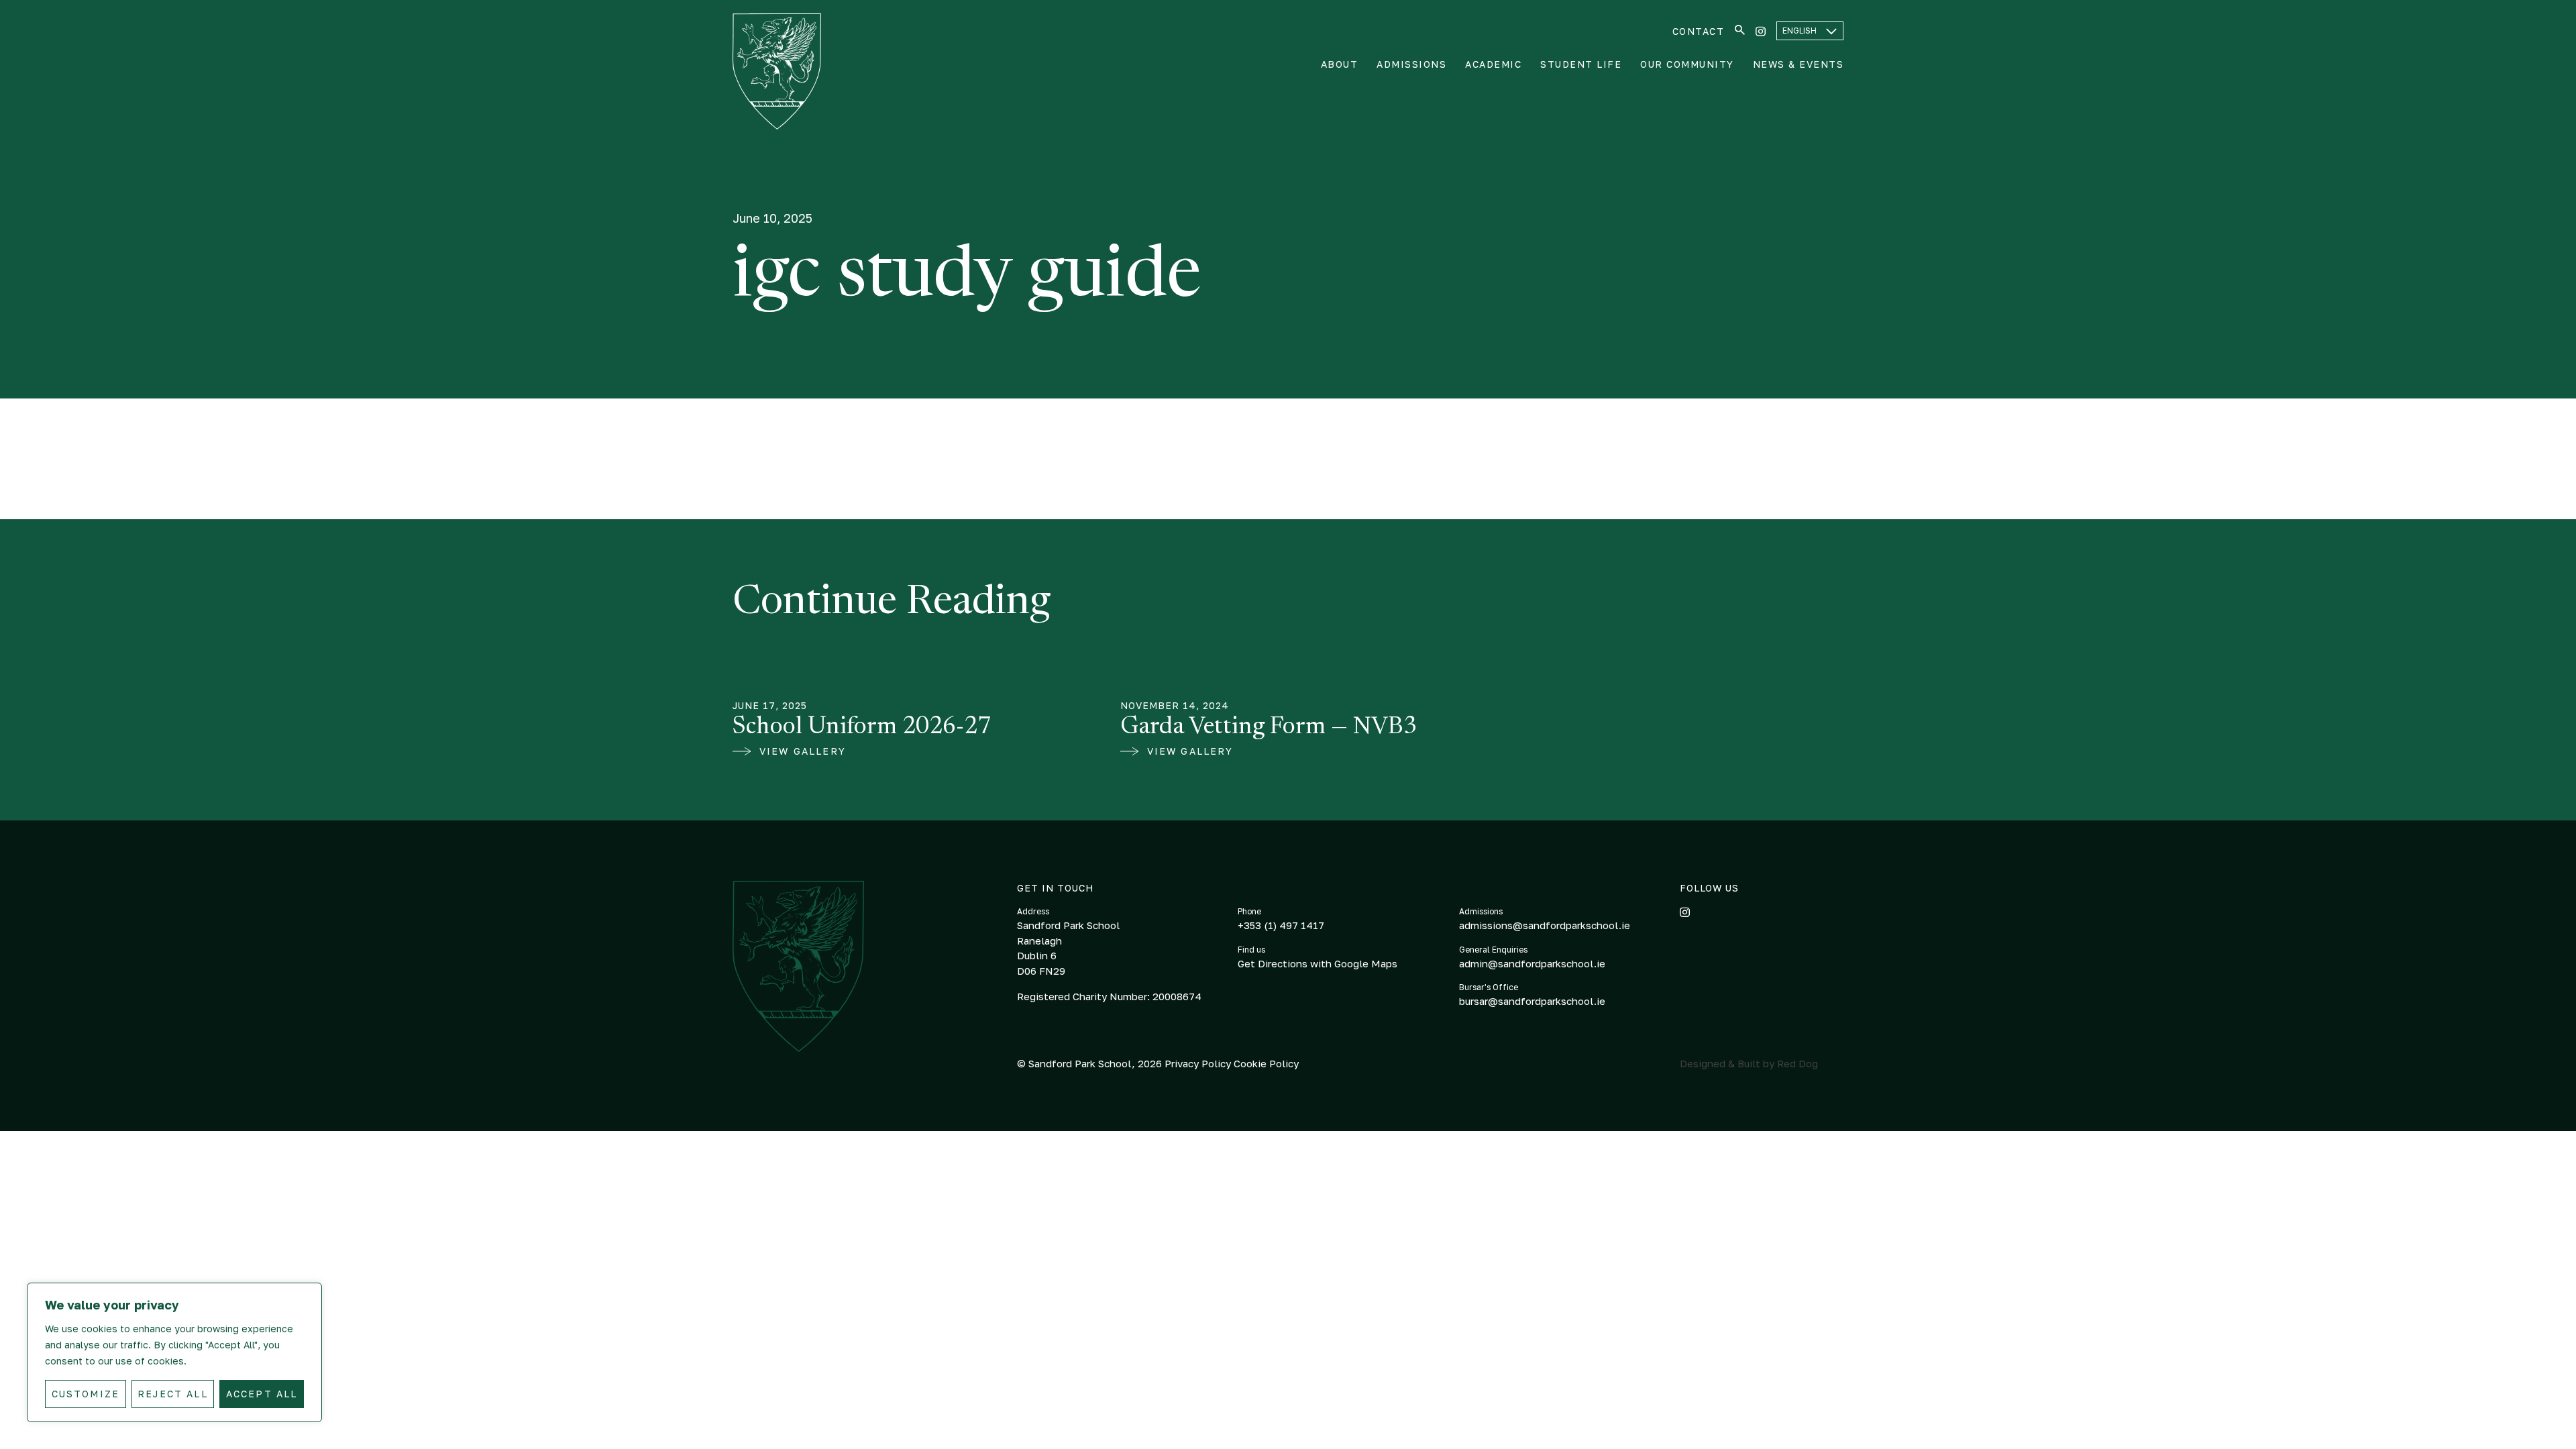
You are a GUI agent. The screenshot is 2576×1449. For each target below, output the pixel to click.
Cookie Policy (1266, 1063)
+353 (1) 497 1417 (1281, 925)
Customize (86, 1394)
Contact (1699, 31)
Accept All (262, 1394)
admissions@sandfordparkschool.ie (1545, 925)
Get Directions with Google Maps (1318, 963)
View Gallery (803, 751)
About (1340, 64)
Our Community (1687, 64)
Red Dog (1797, 1063)
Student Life (1581, 64)
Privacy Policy (1199, 1063)
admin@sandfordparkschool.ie (1532, 963)
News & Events (1799, 64)
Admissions (1411, 64)
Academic (1493, 64)
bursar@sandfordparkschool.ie (1532, 1001)
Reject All (173, 1394)
